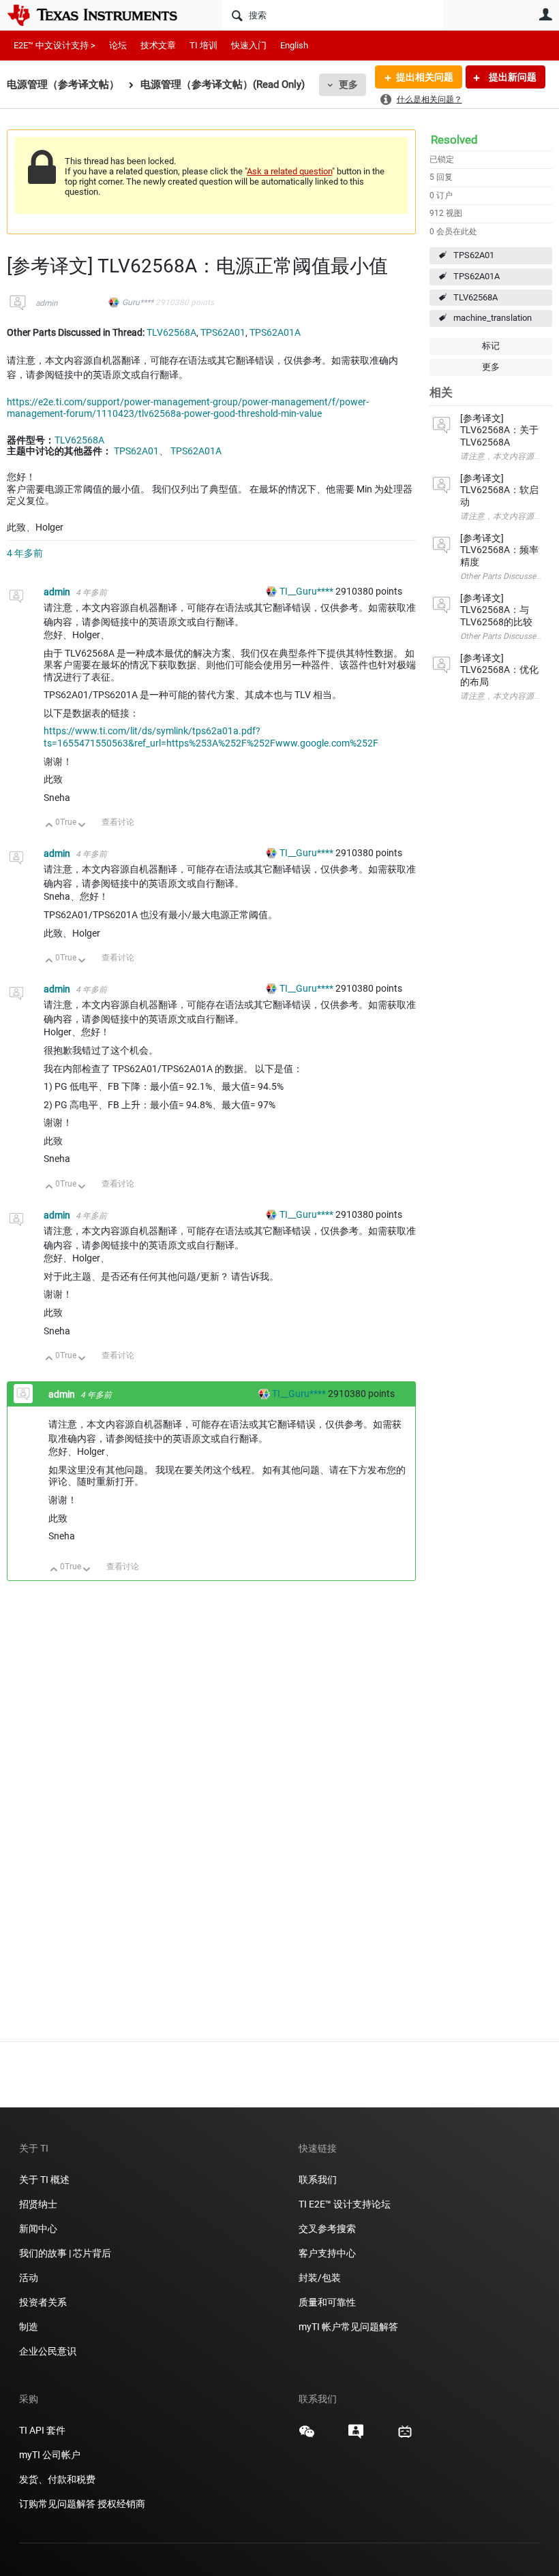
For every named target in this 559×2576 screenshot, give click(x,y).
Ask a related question (289, 171)
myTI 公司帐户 (50, 2455)
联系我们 (318, 2180)
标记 (491, 346)
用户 (545, 14)
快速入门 (249, 45)
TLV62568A (475, 297)
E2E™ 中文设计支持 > (55, 45)
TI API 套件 (42, 2430)
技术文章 (158, 45)
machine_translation (493, 318)
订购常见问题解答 (57, 2504)
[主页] (102, 15)
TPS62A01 (474, 255)
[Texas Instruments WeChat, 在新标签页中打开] (307, 2436)
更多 (348, 84)
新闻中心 (38, 2229)
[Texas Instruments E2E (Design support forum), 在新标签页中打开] (356, 2436)
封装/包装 (320, 2278)
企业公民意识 (48, 2351)
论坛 (118, 45)
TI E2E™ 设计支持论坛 (345, 2204)
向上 (49, 826)
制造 (29, 2327)
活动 (29, 2278)
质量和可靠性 (328, 2302)
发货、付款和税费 (57, 2479)
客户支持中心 (327, 2253)
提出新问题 (512, 77)
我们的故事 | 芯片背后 (65, 2253)
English (294, 45)
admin (47, 303)
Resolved (454, 140)
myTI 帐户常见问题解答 (348, 2327)
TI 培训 (203, 45)
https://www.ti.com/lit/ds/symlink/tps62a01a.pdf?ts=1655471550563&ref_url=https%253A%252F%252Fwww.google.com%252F (211, 737)
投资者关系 (43, 2302)
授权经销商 (121, 2504)
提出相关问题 (425, 77)
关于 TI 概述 (44, 2180)
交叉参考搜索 (327, 2229)
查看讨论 (118, 822)
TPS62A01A (477, 276)
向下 (82, 826)
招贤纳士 (38, 2204)
